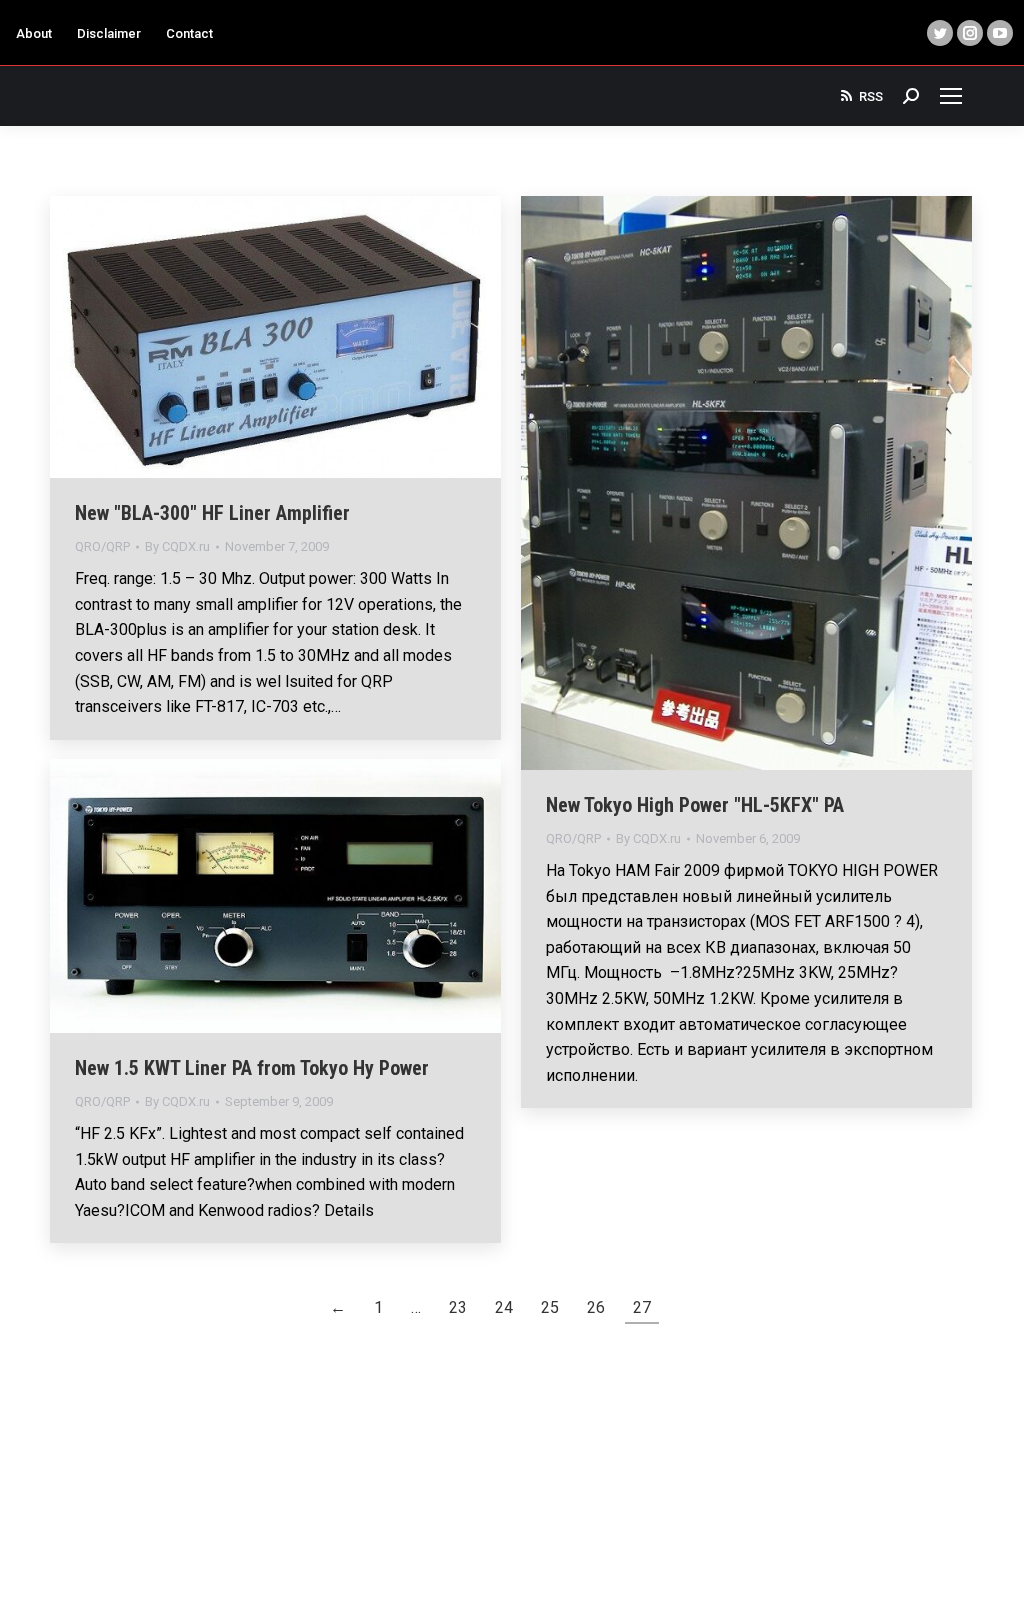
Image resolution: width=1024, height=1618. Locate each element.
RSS (871, 96)
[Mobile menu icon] (951, 96)
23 (458, 1307)
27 (642, 1307)
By (177, 546)
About (34, 33)
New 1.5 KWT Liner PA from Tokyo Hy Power (252, 1068)
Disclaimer (109, 33)
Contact (189, 33)
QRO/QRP (102, 546)
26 (596, 1307)
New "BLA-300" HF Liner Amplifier (212, 513)
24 (504, 1307)
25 (550, 1307)
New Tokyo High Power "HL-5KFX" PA (695, 805)
